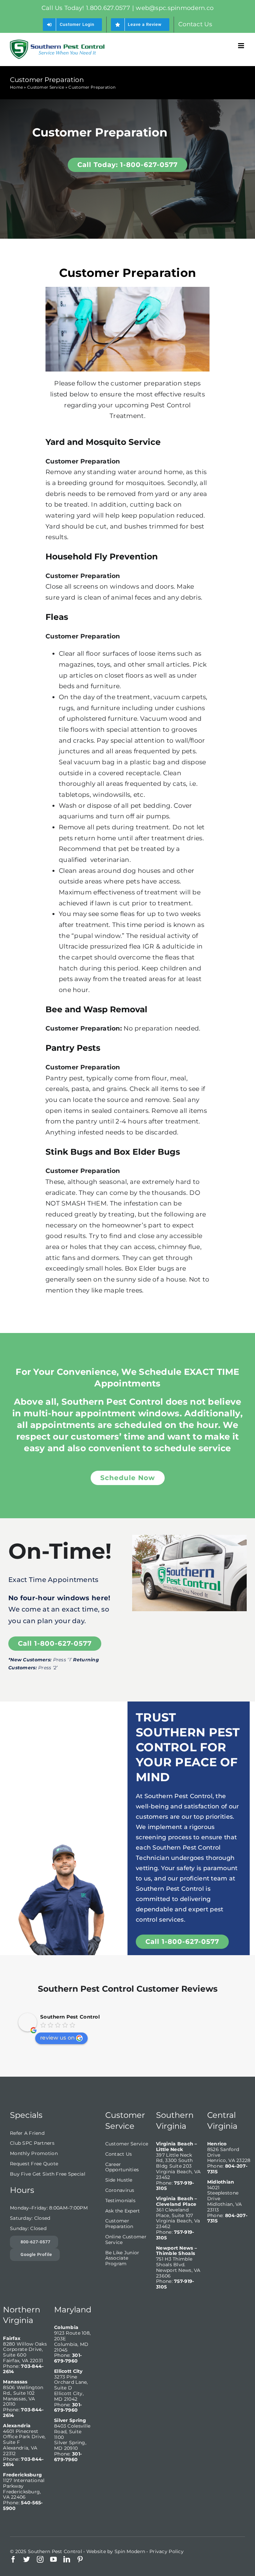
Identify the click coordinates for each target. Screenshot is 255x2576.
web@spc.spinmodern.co (175, 8)
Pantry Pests (73, 1048)
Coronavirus (120, 2190)
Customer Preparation (119, 2224)
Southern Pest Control (70, 2017)
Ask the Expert (123, 2211)
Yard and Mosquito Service (103, 442)
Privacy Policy (167, 2551)
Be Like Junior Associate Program (122, 2258)
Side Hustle (119, 2180)
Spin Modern (130, 2551)
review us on (57, 2038)
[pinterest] (80, 2559)
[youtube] (53, 2559)
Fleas (57, 617)
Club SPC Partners (32, 2143)
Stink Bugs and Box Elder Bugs (113, 1152)
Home (16, 87)
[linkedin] (67, 2559)
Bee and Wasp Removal (96, 1009)
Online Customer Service (126, 2240)
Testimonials (120, 2201)
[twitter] (27, 2559)
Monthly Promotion (34, 2153)
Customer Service (46, 87)
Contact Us (119, 2154)
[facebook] (13, 2559)
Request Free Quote (34, 2164)
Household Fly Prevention (102, 556)
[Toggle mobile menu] (242, 46)
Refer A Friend (27, 2133)
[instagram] (40, 2559)
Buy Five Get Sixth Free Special (48, 2174)
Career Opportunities (122, 2167)
